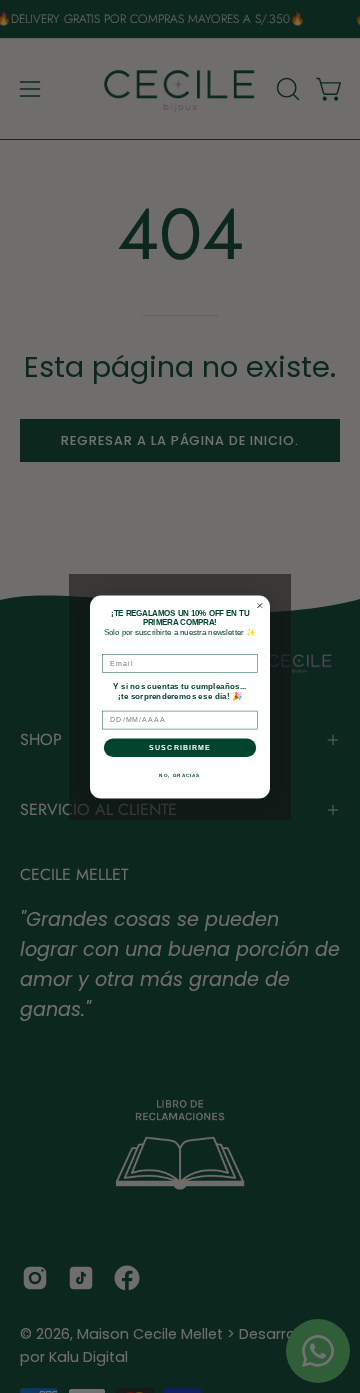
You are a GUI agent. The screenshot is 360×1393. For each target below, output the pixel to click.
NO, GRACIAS (179, 774)
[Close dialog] (259, 605)
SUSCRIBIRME (180, 747)
